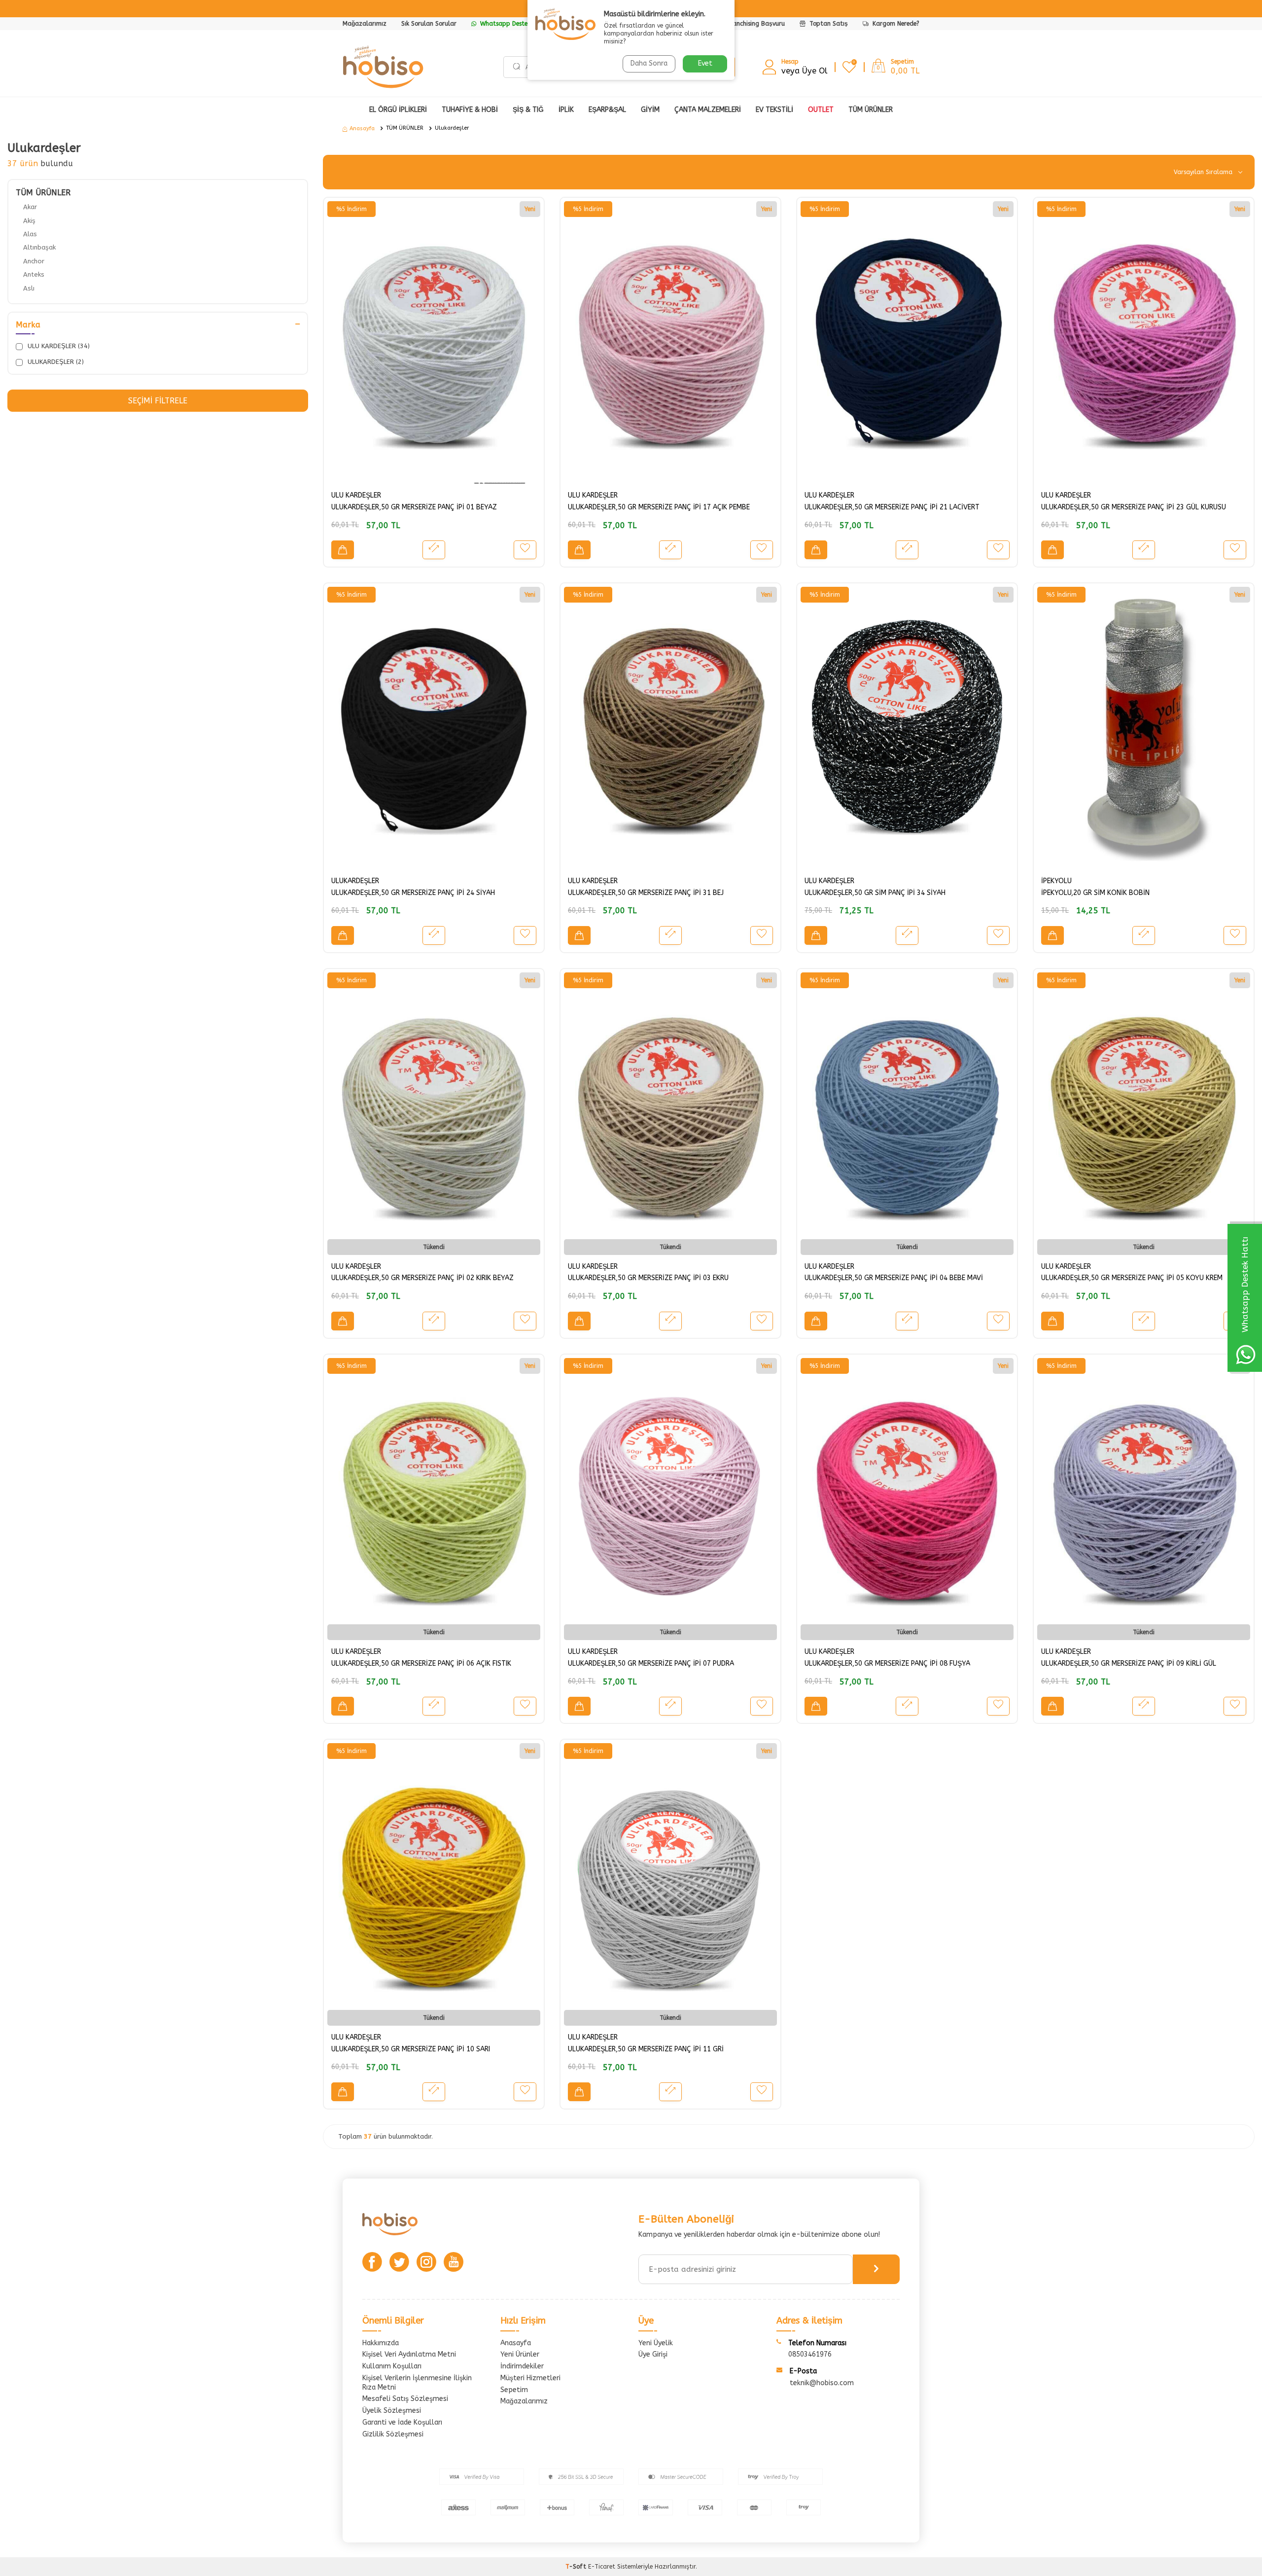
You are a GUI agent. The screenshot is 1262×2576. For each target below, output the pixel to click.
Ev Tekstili (774, 110)
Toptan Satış (828, 24)
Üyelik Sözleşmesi (392, 2411)
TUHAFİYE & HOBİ (470, 110)
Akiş (29, 221)
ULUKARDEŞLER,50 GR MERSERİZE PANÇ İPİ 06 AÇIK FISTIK (421, 1664)
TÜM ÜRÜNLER (405, 128)
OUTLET (821, 110)
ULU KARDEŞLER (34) (58, 346)
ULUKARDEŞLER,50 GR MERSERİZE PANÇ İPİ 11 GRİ (646, 2049)
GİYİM (650, 110)
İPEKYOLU (1056, 881)
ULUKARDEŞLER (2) (55, 362)
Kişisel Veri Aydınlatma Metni (409, 2354)
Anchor (34, 261)
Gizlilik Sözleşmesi (393, 2434)
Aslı (29, 288)
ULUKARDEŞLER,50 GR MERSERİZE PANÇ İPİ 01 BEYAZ (414, 507)
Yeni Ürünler (520, 2354)
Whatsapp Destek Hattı (513, 24)
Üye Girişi (653, 2354)
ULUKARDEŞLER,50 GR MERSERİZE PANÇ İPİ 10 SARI (411, 2049)
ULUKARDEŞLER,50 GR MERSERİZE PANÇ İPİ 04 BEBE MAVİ (894, 1278)
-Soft (577, 2567)
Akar (30, 207)
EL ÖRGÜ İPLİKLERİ (398, 110)
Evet (705, 63)
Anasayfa (362, 128)
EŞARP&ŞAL (607, 110)
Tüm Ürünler (871, 110)
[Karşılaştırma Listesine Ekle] (434, 550)
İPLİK (566, 110)
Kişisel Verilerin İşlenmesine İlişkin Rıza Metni (417, 2383)
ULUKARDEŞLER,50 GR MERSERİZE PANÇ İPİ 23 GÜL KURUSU (1134, 507)
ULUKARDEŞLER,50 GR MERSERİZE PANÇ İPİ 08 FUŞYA (887, 1664)
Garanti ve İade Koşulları (402, 2422)
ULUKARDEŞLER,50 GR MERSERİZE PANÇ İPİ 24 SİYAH (413, 893)
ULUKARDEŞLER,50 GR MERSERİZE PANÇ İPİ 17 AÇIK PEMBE (659, 507)
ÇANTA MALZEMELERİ (708, 110)
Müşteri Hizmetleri (530, 2378)
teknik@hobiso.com (822, 2383)
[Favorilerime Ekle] (525, 550)
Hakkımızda (381, 2343)
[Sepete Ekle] (343, 550)
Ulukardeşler (452, 128)
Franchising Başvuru (756, 24)
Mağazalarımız (365, 24)
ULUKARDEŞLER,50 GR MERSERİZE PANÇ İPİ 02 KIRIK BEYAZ (422, 1278)
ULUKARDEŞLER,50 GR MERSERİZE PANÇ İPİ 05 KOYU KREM (1132, 1278)
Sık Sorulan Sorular (429, 24)
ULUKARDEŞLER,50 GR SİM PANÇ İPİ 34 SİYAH (875, 893)
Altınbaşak (39, 247)
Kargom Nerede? (895, 24)
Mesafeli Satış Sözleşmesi (405, 2399)
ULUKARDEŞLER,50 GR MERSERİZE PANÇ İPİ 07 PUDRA (651, 1664)
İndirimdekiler (522, 2366)
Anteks (34, 274)
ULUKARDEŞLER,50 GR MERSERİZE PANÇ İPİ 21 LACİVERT (892, 507)
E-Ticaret (602, 2567)
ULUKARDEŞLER (355, 881)
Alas (30, 234)
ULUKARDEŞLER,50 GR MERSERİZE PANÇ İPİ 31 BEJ (646, 893)
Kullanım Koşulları (392, 2366)
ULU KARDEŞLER (356, 495)
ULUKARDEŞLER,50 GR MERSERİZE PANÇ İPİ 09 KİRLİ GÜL (1129, 1664)
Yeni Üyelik (656, 2343)
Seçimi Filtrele (158, 401)
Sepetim (514, 2390)
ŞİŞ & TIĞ (528, 110)
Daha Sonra (649, 63)
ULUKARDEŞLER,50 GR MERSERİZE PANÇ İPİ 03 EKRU (648, 1278)
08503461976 (810, 2354)
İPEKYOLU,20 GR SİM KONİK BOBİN (1095, 893)
